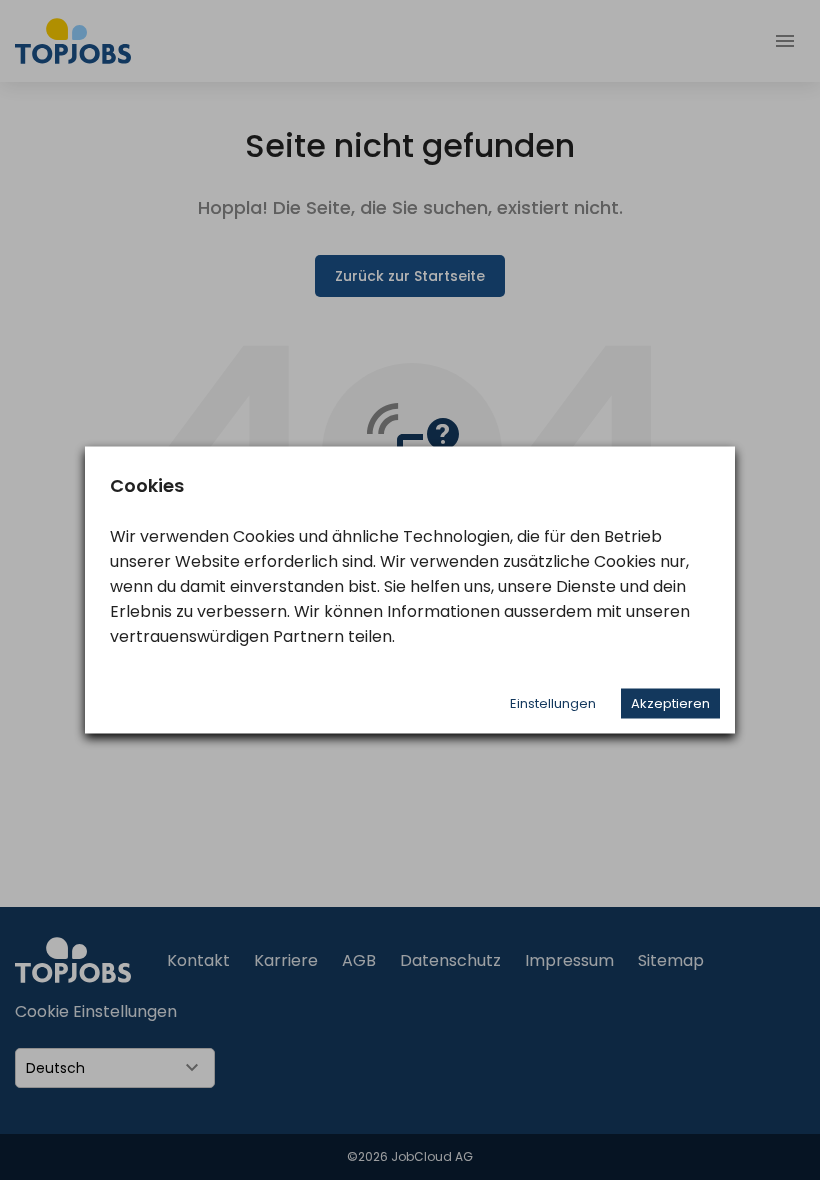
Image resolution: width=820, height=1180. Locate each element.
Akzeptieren (670, 703)
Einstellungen (553, 703)
